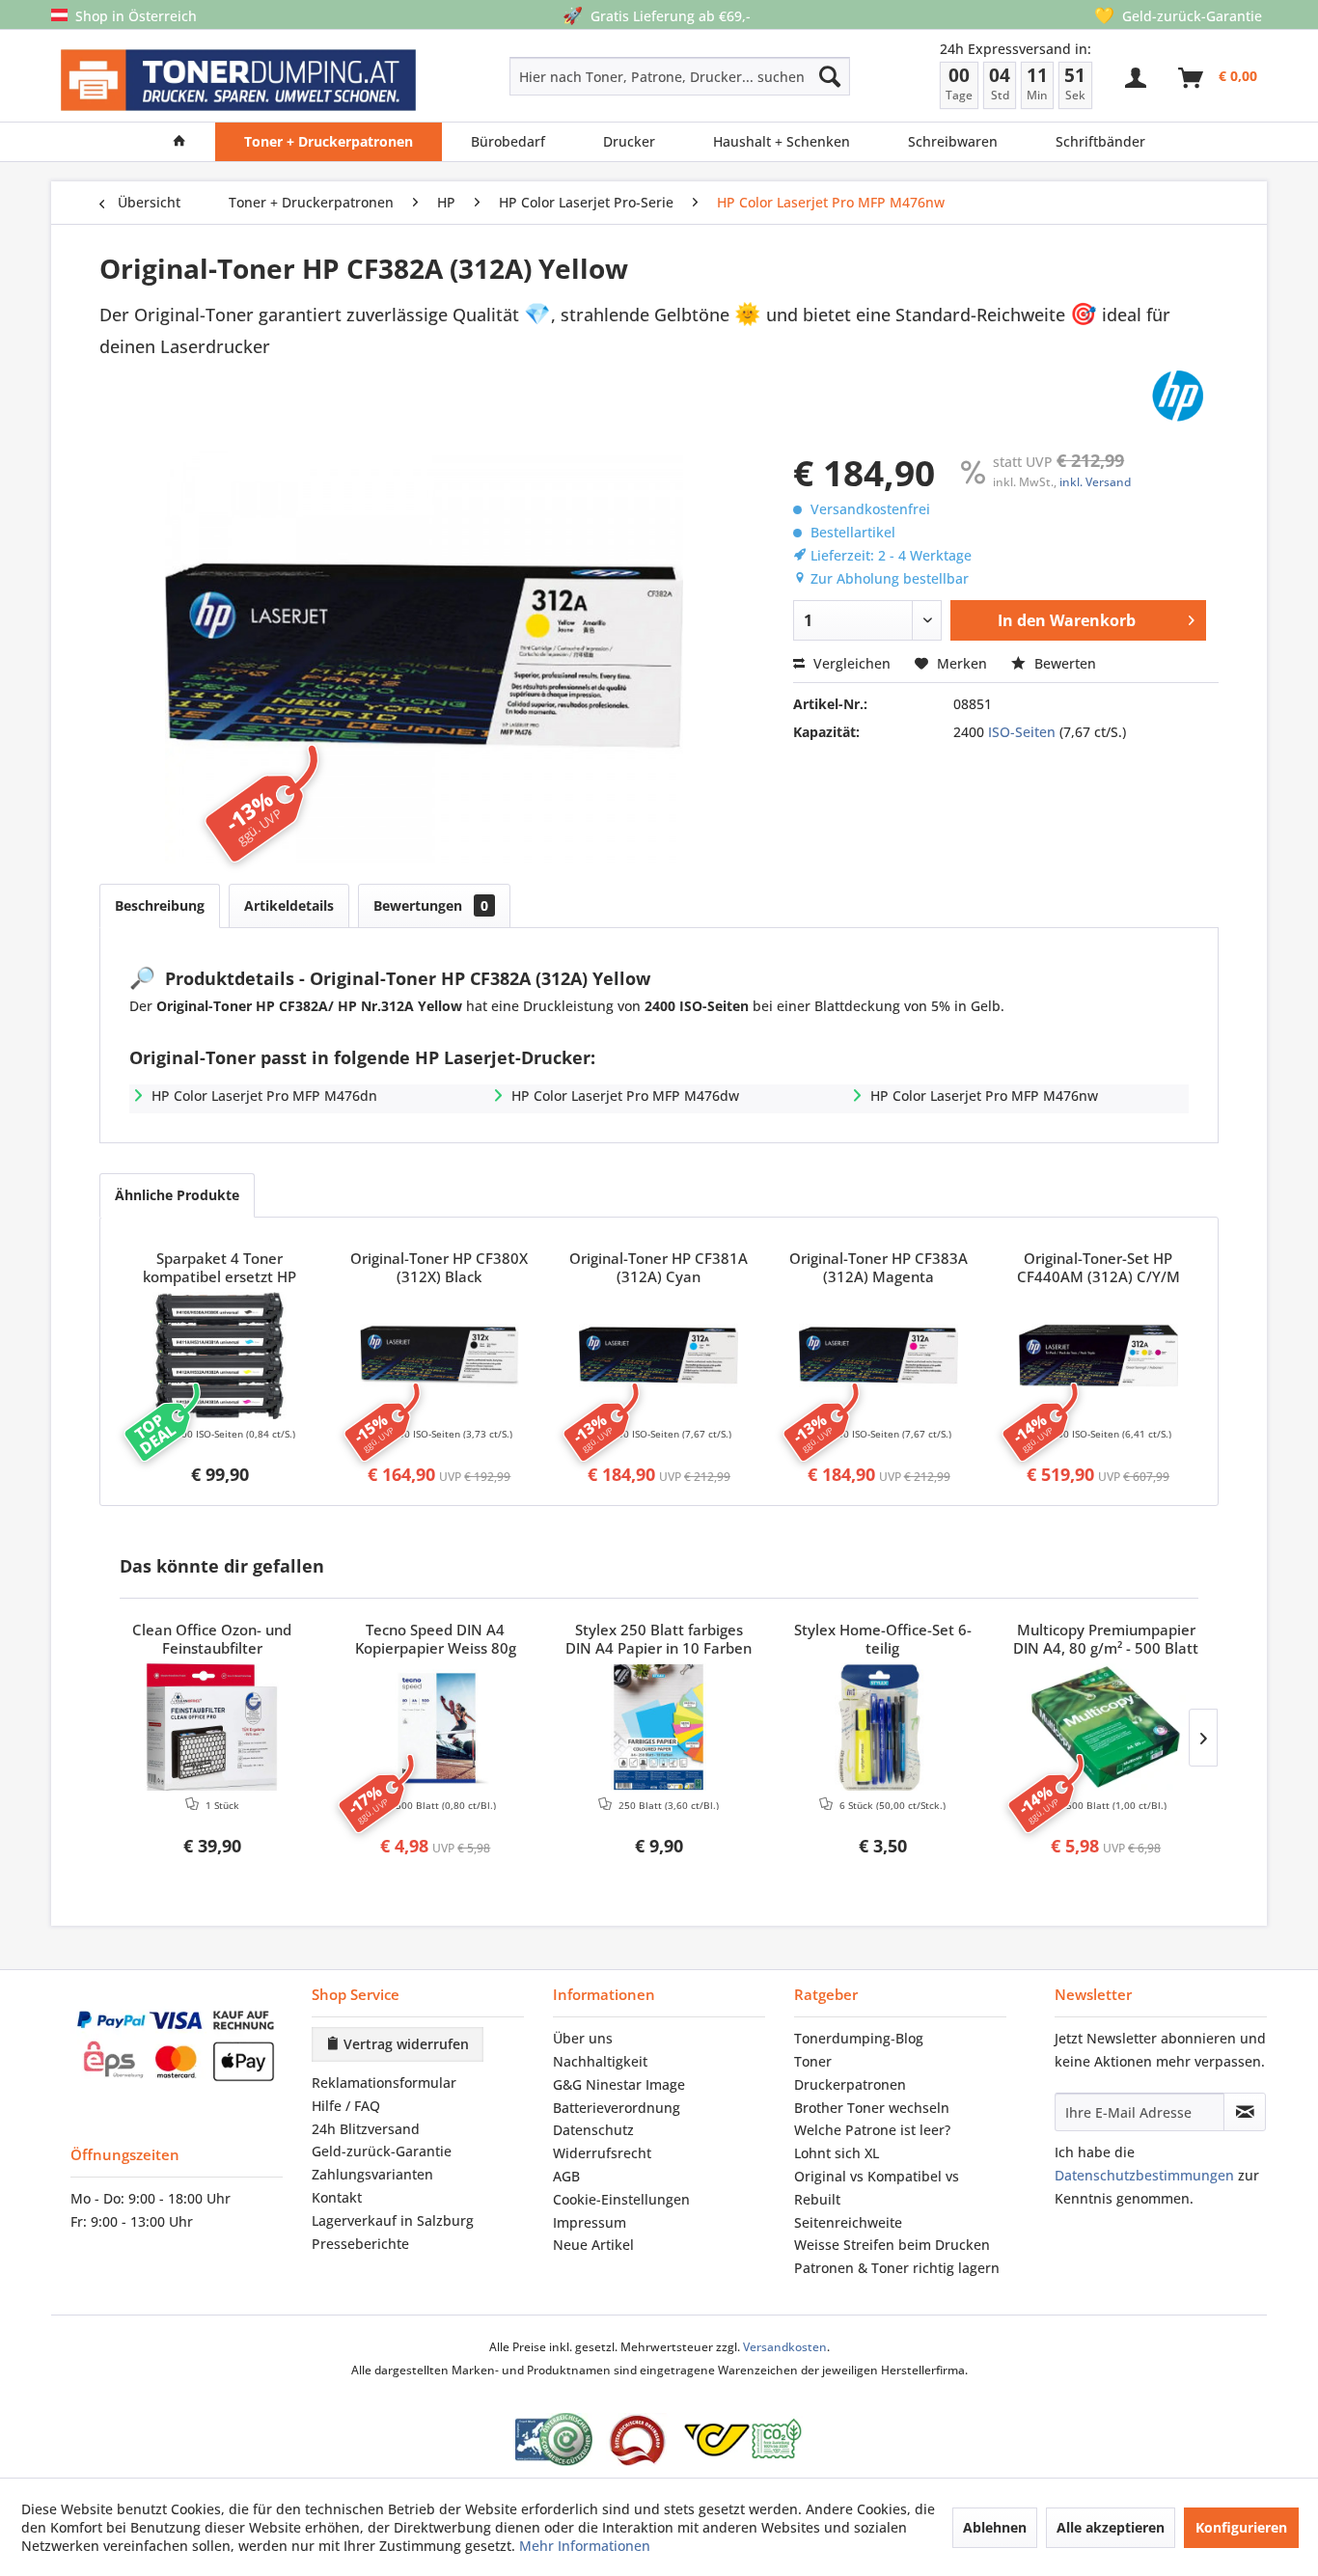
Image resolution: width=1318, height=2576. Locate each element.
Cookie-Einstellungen (621, 2199)
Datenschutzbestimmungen (1144, 2175)
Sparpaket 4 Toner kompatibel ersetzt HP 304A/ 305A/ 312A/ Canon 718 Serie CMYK (220, 1269)
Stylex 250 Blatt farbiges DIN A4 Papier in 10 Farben (659, 1639)
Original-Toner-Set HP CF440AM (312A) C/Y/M (1098, 1268)
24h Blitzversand (366, 2129)
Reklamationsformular (384, 2083)
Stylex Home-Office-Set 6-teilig (883, 1639)
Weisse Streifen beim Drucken (892, 2245)
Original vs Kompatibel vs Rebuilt (877, 2188)
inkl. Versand (1095, 482)
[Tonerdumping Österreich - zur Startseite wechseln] (238, 81)
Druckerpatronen (850, 2084)
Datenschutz (593, 2130)
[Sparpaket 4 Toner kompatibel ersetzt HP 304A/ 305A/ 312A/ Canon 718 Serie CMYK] (220, 1356)
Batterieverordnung (617, 2108)
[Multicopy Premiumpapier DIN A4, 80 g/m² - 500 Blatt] (1106, 1727)
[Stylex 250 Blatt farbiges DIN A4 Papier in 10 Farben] (659, 1727)
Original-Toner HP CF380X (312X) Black (439, 1268)
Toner (813, 2061)
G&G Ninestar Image (619, 2084)
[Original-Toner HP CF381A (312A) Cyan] (659, 1356)
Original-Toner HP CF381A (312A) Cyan (659, 1268)
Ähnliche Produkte (177, 1195)
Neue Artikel (593, 2245)
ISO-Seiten (1022, 732)
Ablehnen (995, 2527)
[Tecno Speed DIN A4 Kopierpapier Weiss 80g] (436, 1727)
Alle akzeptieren (1111, 2527)
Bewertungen (431, 905)
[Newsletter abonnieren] (1245, 2112)
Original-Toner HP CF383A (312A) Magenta (879, 1268)
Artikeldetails (289, 905)
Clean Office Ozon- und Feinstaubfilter (212, 1639)
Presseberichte (360, 2244)
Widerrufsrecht (602, 2153)
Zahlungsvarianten (372, 2174)
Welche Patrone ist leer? (872, 2130)
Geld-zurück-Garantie (382, 2151)
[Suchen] (830, 76)
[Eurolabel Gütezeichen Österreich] (554, 2439)
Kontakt (337, 2197)
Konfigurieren (1241, 2527)
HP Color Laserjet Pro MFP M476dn (264, 1096)
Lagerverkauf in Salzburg (393, 2220)
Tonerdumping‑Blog (859, 2038)
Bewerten (1063, 663)
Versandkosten (785, 2347)
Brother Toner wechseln (872, 2108)
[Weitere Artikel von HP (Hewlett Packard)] (1178, 396)
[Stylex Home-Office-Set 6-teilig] (883, 1727)
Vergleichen (850, 663)
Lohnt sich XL (837, 2153)
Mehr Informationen (585, 2546)
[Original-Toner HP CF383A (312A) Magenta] (879, 1356)
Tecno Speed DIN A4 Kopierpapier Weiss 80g (436, 1639)
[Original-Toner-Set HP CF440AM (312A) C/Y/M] (1098, 1356)
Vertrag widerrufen (404, 2044)
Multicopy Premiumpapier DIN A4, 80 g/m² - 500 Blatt (1106, 1639)
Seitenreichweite (848, 2222)
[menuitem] (611, 76)
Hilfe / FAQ (346, 2106)
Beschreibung (160, 905)
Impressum (590, 2222)
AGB (566, 2176)
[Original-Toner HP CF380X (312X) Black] (440, 1356)
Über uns (583, 2038)
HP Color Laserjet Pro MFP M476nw (984, 1096)
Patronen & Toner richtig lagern (897, 2268)
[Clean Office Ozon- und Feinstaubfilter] (212, 1727)
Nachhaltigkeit (600, 2061)
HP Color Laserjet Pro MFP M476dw (625, 1096)
